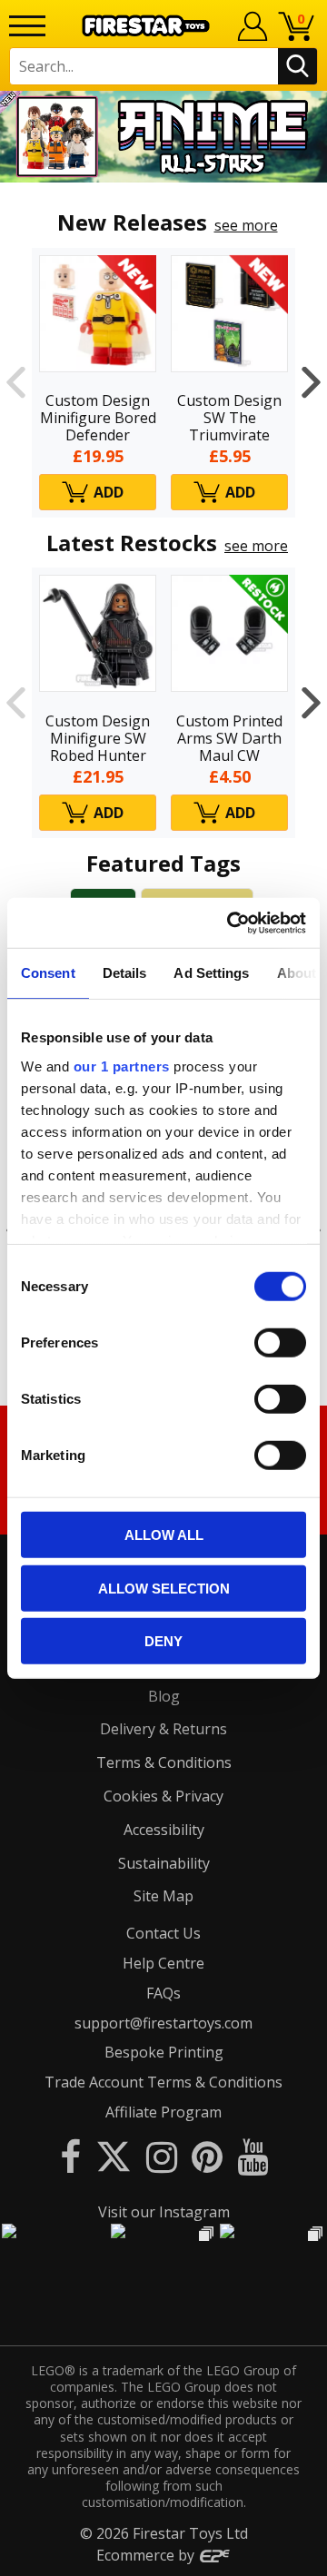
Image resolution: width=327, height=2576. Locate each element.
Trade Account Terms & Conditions (163, 2082)
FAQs (163, 1993)
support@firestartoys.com (163, 2023)
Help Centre (163, 1963)
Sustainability (164, 1863)
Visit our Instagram (164, 2212)
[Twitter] (114, 2156)
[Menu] (27, 26)
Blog (164, 1696)
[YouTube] (253, 2156)
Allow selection (164, 1588)
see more (246, 225)
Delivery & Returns (163, 1729)
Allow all (164, 1535)
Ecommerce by (147, 2555)
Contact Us (163, 1933)
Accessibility (164, 1830)
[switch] (280, 1343)
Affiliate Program (163, 2112)
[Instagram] (162, 2156)
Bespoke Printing (164, 2052)
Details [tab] (125, 973)
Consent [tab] (48, 973)
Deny (163, 1641)
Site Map (163, 1896)
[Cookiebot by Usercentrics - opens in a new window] (231, 923)
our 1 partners (122, 1066)
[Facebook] (70, 2156)
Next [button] (311, 383)
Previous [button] (16, 383)
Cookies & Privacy (163, 1796)
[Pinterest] (207, 2156)
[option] (163, 137)
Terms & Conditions (164, 1762)
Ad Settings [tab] (211, 973)
